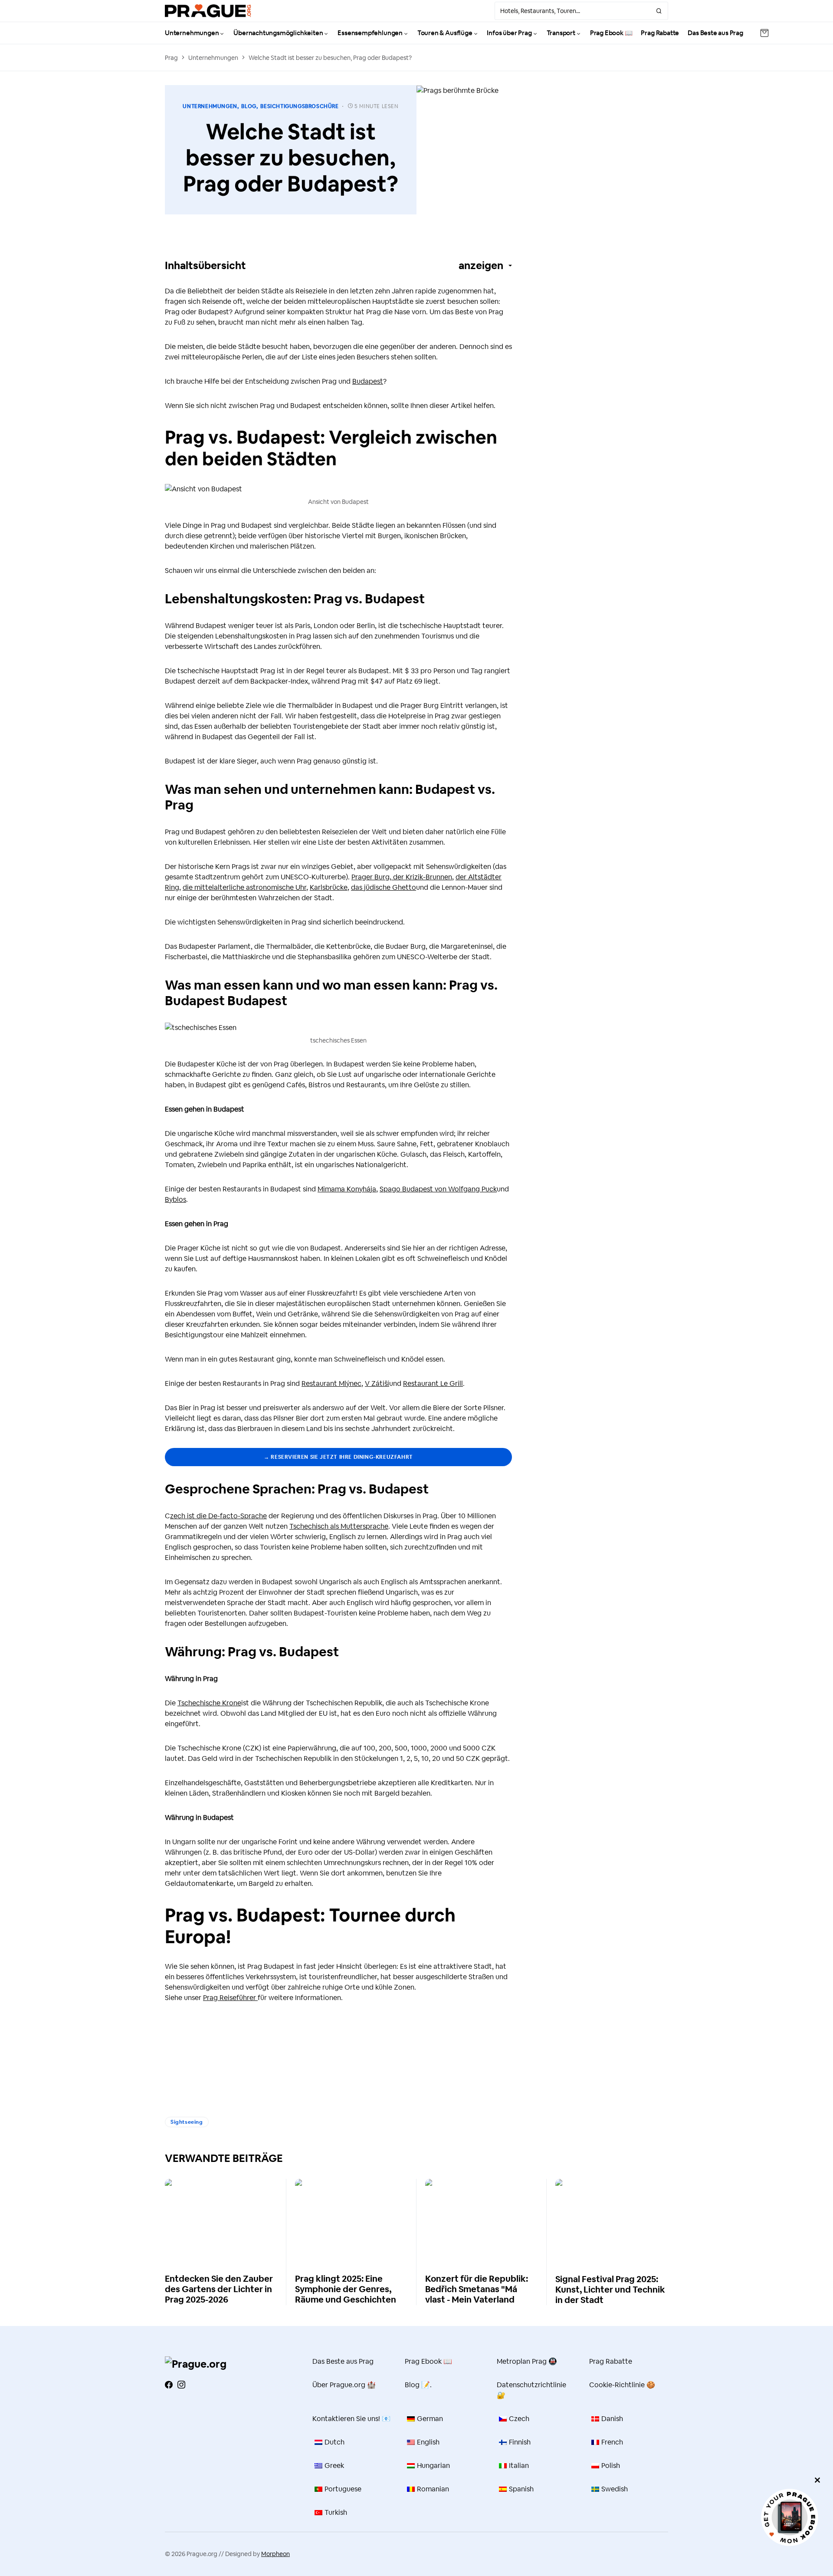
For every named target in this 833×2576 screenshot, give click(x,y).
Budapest (368, 381)
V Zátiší (377, 1383)
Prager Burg (371, 877)
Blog (249, 106)
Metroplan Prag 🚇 (527, 2361)
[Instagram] (181, 2385)
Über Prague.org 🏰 (344, 2385)
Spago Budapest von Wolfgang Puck (438, 1189)
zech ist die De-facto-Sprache (218, 1516)
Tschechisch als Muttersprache (339, 1526)
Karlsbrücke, (330, 887)
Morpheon (275, 2554)
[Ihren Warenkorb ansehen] (764, 33)
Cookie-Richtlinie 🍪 (622, 2385)
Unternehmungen (213, 58)
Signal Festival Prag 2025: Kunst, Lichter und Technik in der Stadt (610, 2290)
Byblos (175, 1199)
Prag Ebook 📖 (428, 2361)
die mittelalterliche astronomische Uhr (244, 887)
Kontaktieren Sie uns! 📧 (351, 2419)
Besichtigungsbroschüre (299, 106)
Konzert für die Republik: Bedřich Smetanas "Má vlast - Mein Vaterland (477, 2289)
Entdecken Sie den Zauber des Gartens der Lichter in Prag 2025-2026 (219, 2289)
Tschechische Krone (209, 1703)
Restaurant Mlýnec (331, 1383)
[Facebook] (169, 2385)
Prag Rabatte (611, 2361)
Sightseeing (187, 2122)
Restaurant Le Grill (433, 1383)
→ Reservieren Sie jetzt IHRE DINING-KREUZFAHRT (338, 1457)
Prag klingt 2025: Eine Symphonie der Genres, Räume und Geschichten (346, 2289)
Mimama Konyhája (347, 1189)
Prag (171, 58)
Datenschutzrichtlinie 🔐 (531, 2390)
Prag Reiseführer (230, 1998)
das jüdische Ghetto (384, 887)
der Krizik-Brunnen (422, 877)
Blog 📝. (418, 2385)
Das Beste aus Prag (343, 2361)
